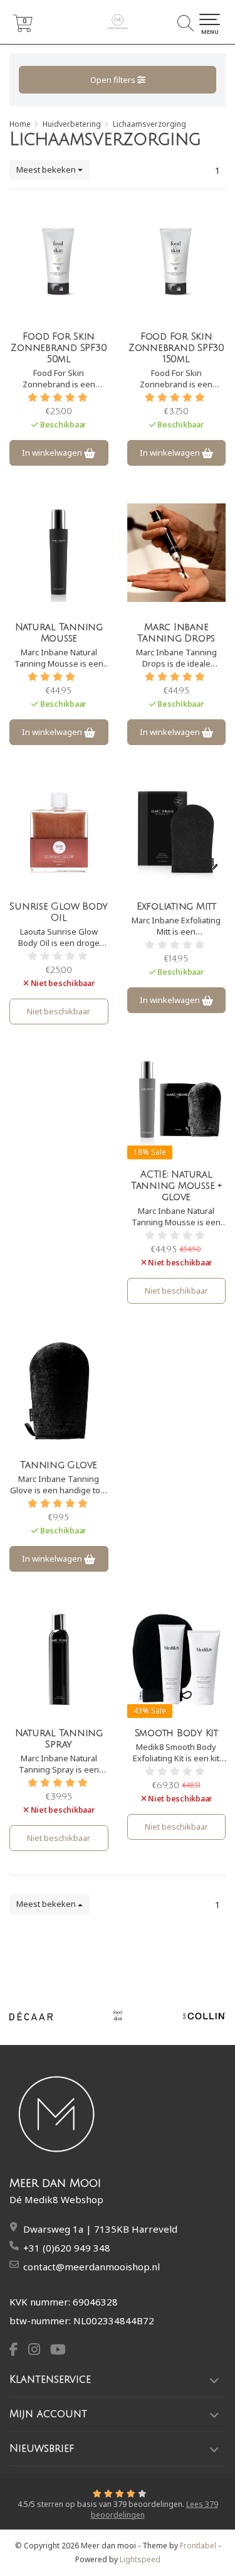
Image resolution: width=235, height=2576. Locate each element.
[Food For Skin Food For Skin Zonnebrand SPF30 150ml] (177, 262)
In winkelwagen (53, 453)
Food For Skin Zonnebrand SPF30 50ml (59, 348)
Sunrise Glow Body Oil (59, 912)
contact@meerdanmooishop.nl (91, 2267)
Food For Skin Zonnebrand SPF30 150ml (176, 348)
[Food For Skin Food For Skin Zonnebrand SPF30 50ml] (59, 262)
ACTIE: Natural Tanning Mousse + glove (176, 1186)
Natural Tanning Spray (59, 1739)
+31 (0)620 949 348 (67, 2248)
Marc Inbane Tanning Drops (176, 633)
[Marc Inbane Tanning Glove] (59, 1390)
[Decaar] (31, 2016)
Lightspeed (140, 2559)
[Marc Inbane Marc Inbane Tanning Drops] (177, 552)
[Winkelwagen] (23, 29)
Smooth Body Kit (176, 1733)
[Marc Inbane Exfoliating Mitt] (177, 832)
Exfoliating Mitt (176, 906)
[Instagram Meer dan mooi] (39, 2351)
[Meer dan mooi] (118, 22)
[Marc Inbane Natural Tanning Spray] (59, 1658)
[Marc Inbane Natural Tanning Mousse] (59, 552)
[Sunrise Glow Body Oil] (59, 832)
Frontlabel (198, 2546)
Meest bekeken (47, 169)
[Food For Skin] (118, 2016)
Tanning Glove (59, 1465)
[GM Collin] (204, 2016)
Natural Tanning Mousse (59, 633)
